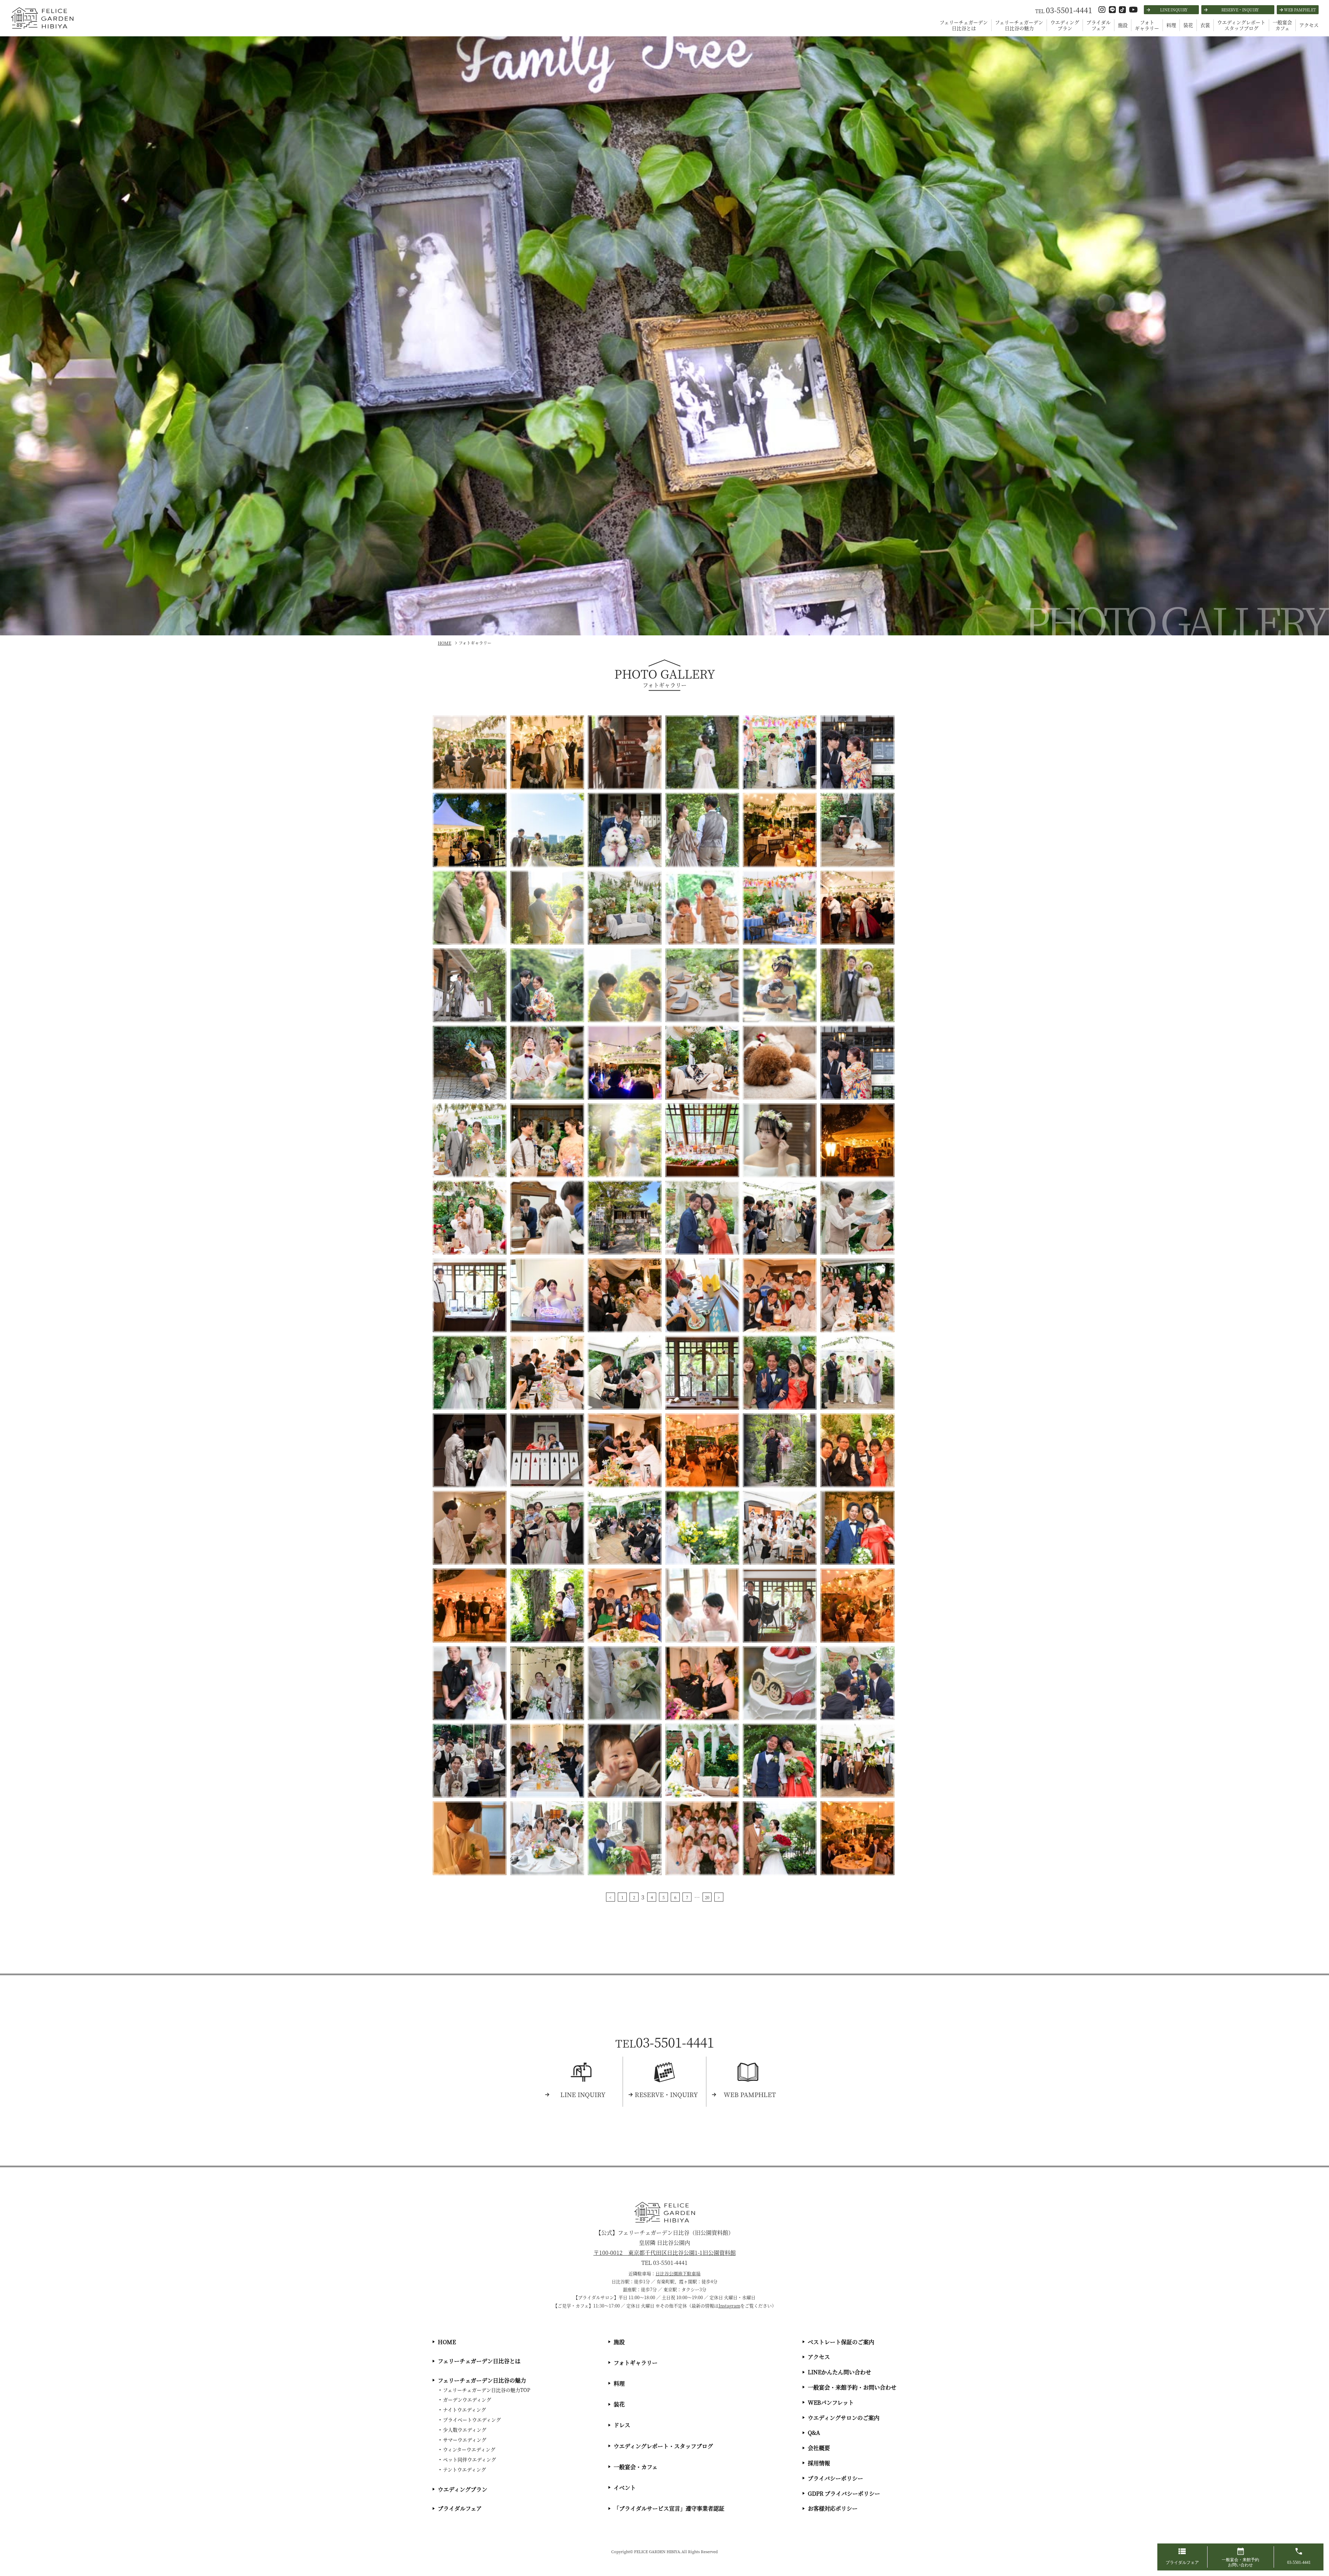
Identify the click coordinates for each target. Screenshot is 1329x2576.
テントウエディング (464, 2469)
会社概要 (819, 2448)
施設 (1123, 25)
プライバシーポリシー (835, 2478)
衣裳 (1205, 25)
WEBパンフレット (831, 2402)
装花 (1188, 25)
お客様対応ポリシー (833, 2508)
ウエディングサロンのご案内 (844, 2418)
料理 (1171, 25)
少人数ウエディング (465, 2430)
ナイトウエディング (464, 2410)
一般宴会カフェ (1282, 25)
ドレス (622, 2425)
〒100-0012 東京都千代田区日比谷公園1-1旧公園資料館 (665, 2253)
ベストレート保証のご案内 (841, 2342)
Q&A (814, 2433)
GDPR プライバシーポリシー (844, 2493)
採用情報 (819, 2463)
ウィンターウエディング (469, 2449)
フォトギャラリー (1147, 25)
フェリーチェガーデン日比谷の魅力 (1019, 25)
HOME (447, 2342)
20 (707, 1897)
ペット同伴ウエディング (469, 2459)
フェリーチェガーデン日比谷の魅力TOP (487, 2390)
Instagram (729, 2306)
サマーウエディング (465, 2440)
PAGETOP (1322, 2531)
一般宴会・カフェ (636, 2467)
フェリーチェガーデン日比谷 (665, 2212)
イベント (625, 2488)
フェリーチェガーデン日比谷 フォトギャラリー (41, 28)
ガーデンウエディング (467, 2400)
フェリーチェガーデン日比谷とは (964, 25)
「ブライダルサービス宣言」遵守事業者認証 (669, 2508)
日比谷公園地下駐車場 (678, 2273)
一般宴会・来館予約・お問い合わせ (852, 2387)
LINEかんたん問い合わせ (839, 2372)
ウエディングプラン (1065, 25)
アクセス (1309, 25)
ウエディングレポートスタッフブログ (1241, 25)
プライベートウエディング (472, 2420)
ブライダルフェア (1099, 25)
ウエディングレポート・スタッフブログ (663, 2446)
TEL (1064, 11)
